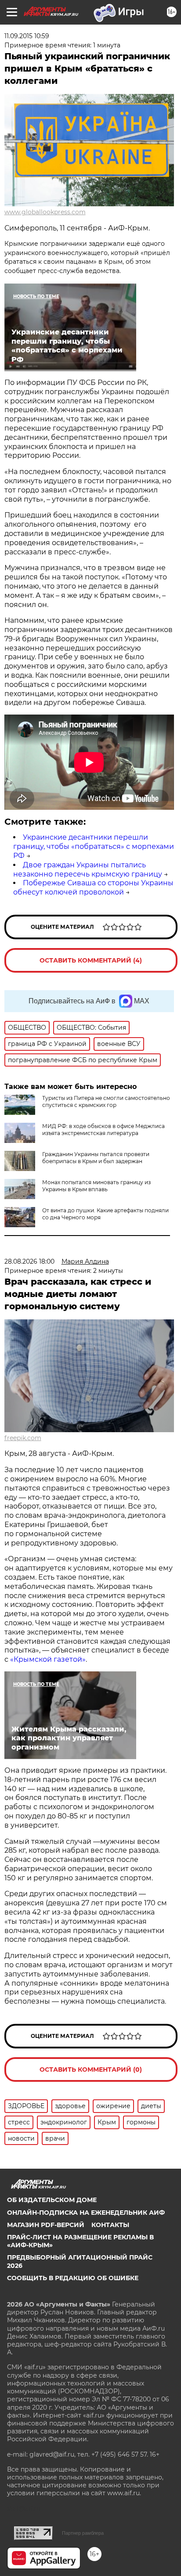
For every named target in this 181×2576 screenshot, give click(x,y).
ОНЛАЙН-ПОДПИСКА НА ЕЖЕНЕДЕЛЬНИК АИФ (86, 2213)
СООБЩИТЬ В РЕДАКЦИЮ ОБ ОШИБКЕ (73, 2278)
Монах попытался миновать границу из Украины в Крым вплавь (96, 1186)
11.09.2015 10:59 (27, 36)
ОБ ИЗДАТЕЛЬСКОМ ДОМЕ (52, 2200)
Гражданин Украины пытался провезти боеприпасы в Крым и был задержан (96, 1158)
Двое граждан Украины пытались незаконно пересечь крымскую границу (88, 869)
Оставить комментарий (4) (91, 960)
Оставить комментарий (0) (91, 2069)
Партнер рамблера (83, 2533)
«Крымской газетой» (48, 1659)
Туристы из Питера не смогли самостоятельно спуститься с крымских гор (106, 1101)
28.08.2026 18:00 (29, 1261)
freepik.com (23, 1438)
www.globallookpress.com (45, 212)
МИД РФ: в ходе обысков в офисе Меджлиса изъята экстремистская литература (103, 1130)
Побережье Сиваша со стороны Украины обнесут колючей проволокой (93, 887)
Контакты (110, 2225)
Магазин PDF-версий (46, 2225)
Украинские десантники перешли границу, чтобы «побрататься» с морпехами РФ (94, 846)
